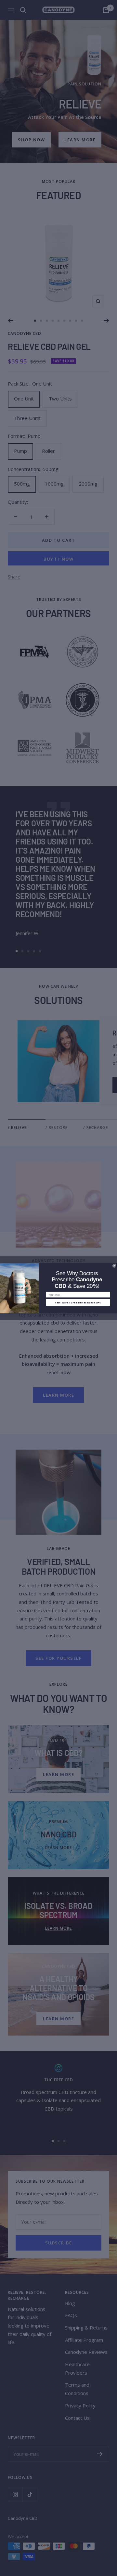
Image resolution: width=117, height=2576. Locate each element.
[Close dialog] (114, 1266)
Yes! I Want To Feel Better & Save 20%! (78, 1302)
